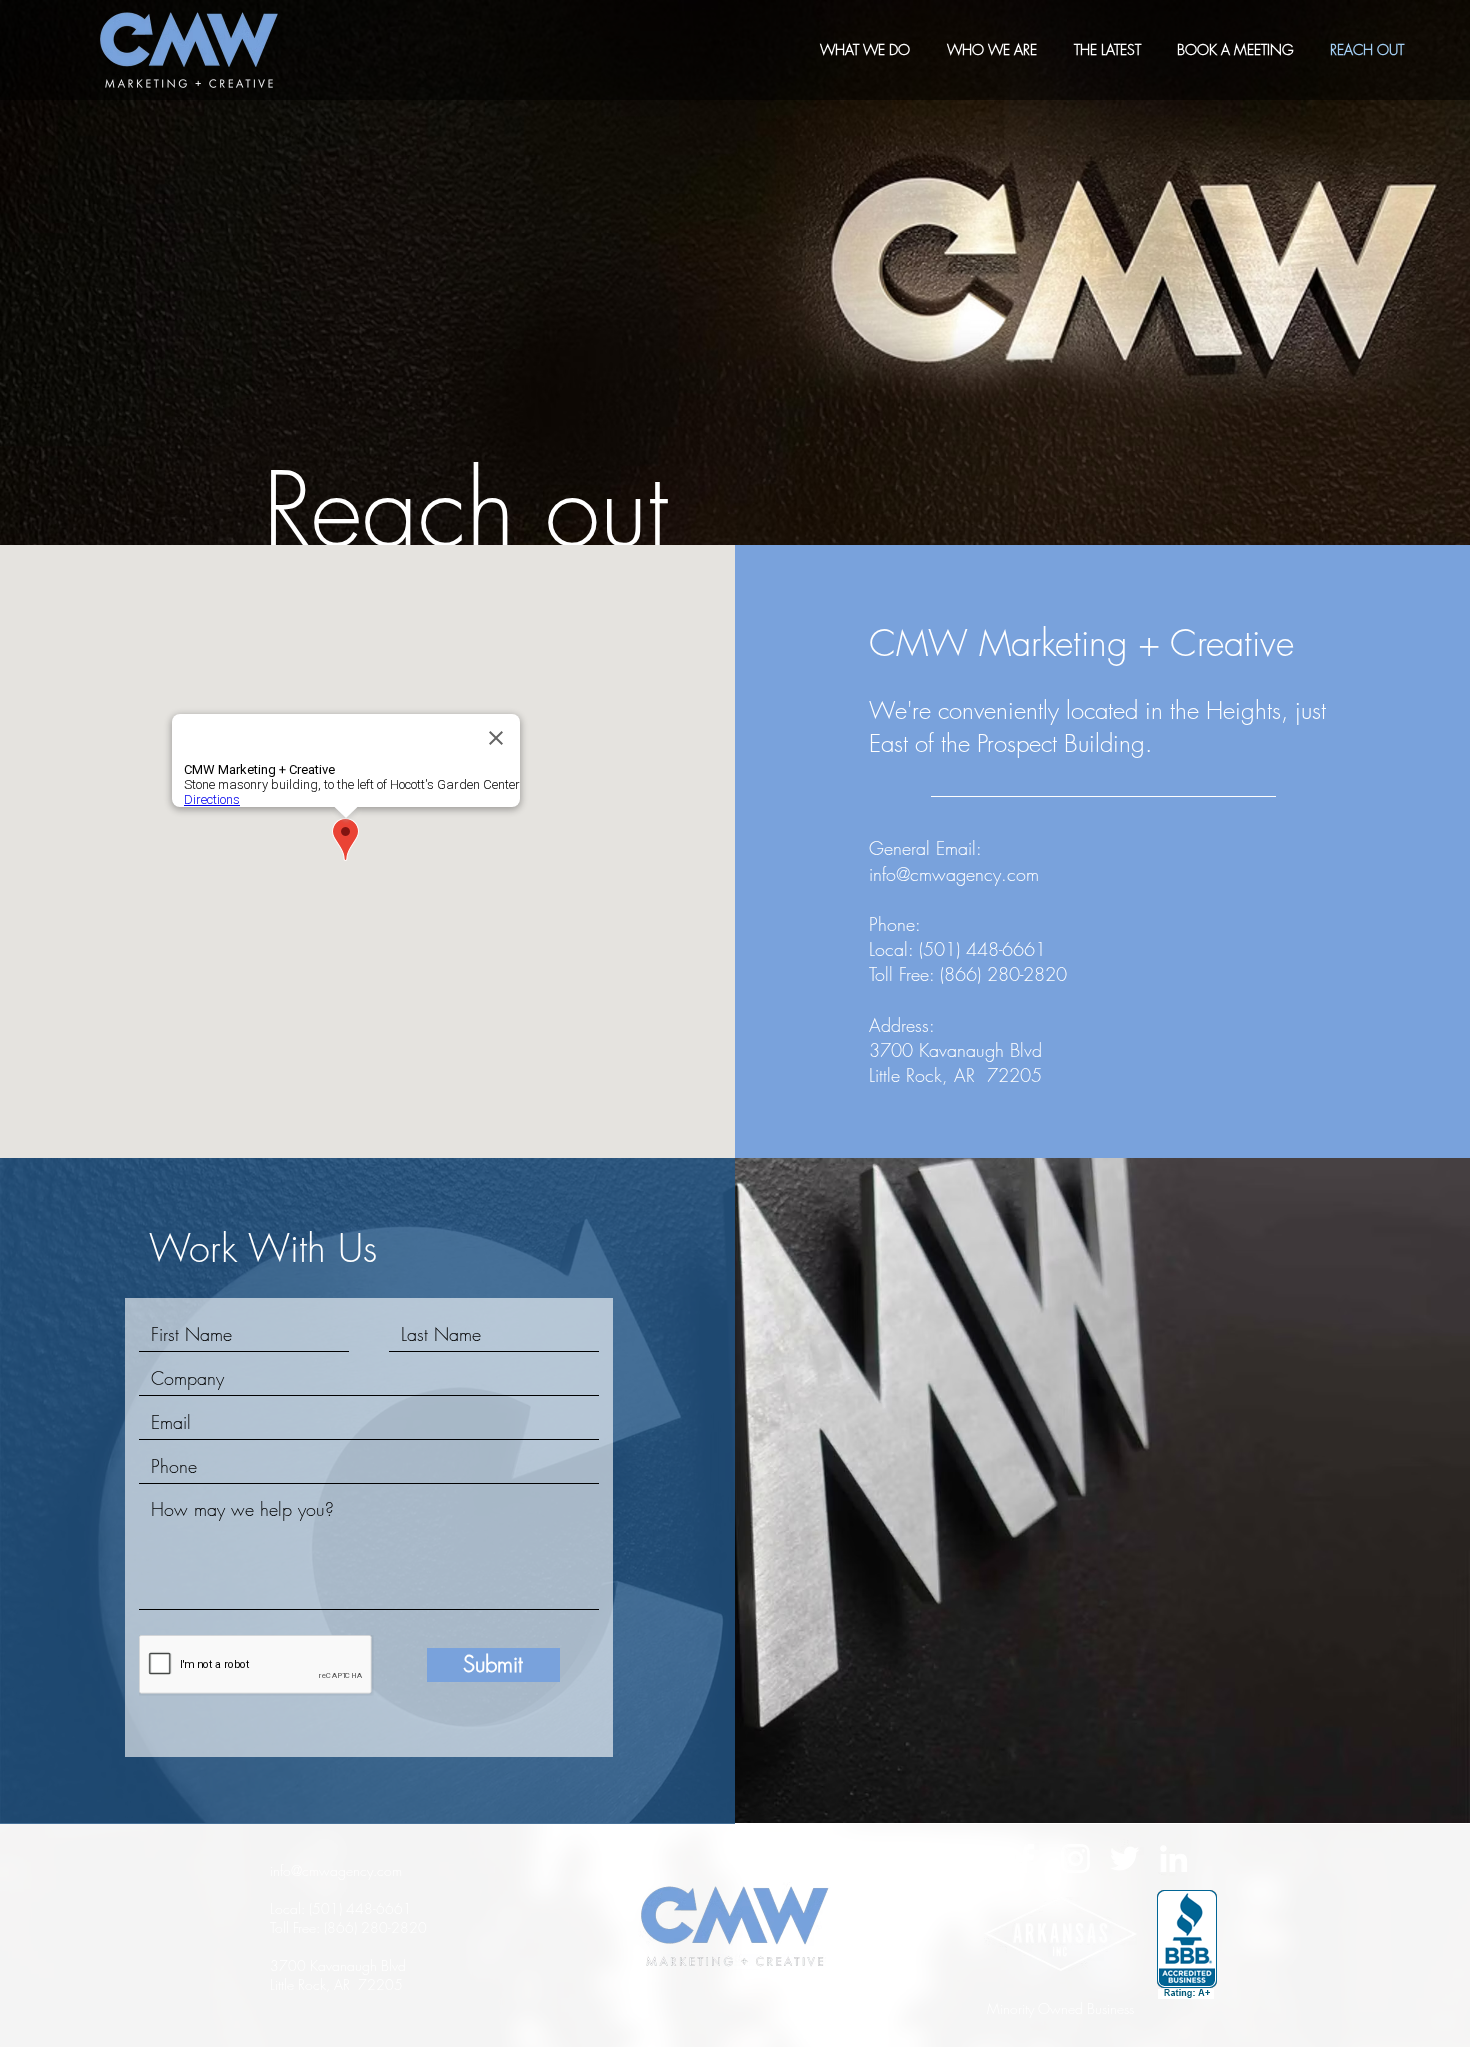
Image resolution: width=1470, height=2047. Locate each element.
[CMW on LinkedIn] (1173, 1858)
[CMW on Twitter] (1124, 1858)
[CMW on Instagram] (1075, 1858)
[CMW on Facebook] (1026, 1858)
